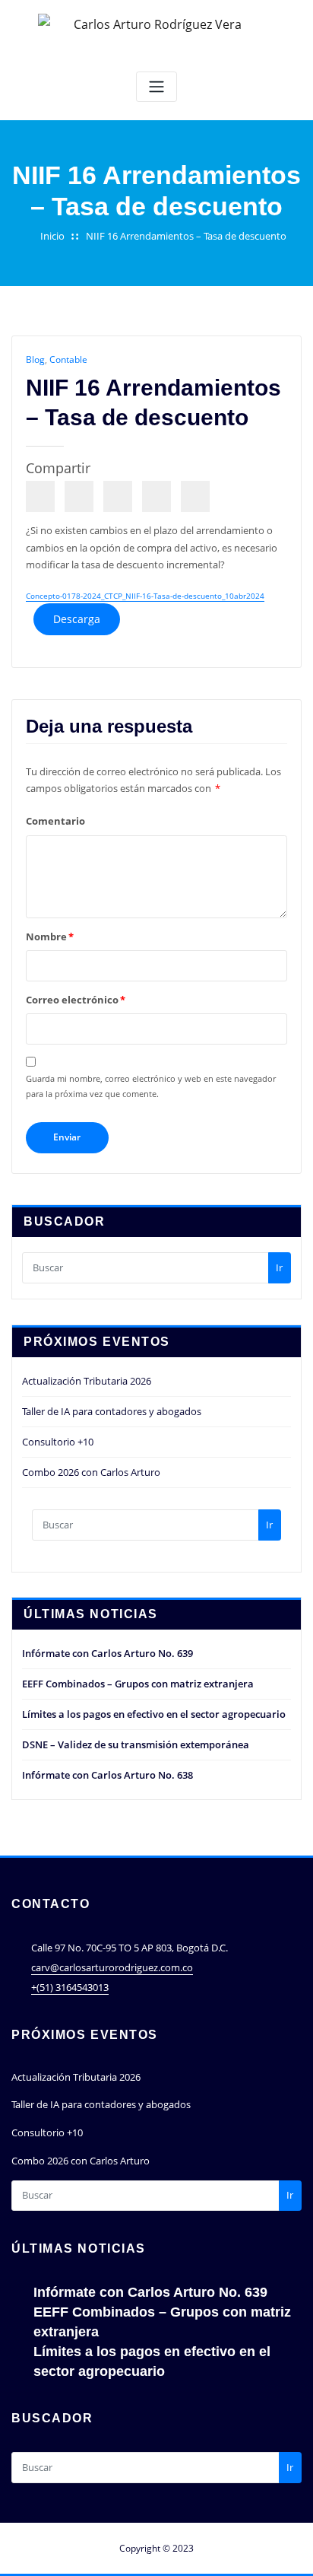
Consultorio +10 (58, 1442)
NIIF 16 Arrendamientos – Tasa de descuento (186, 236)
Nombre (50, 937)
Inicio (52, 236)
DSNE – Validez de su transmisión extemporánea (136, 1744)
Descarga (77, 619)
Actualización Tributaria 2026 (87, 1381)
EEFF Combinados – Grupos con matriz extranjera (138, 1684)
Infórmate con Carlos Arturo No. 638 (107, 1775)
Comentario (55, 821)
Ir (279, 1267)
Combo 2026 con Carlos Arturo (91, 1472)
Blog (35, 359)
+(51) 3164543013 (70, 1987)
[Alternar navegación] (156, 87)
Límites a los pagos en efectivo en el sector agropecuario (154, 1714)
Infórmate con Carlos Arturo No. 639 (107, 1653)
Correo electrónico (76, 1000)
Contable (68, 359)
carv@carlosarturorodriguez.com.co (112, 1967)
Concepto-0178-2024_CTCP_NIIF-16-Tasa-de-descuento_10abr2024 (145, 596)
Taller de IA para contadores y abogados (112, 1411)
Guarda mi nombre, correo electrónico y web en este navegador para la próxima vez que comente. (151, 1086)
